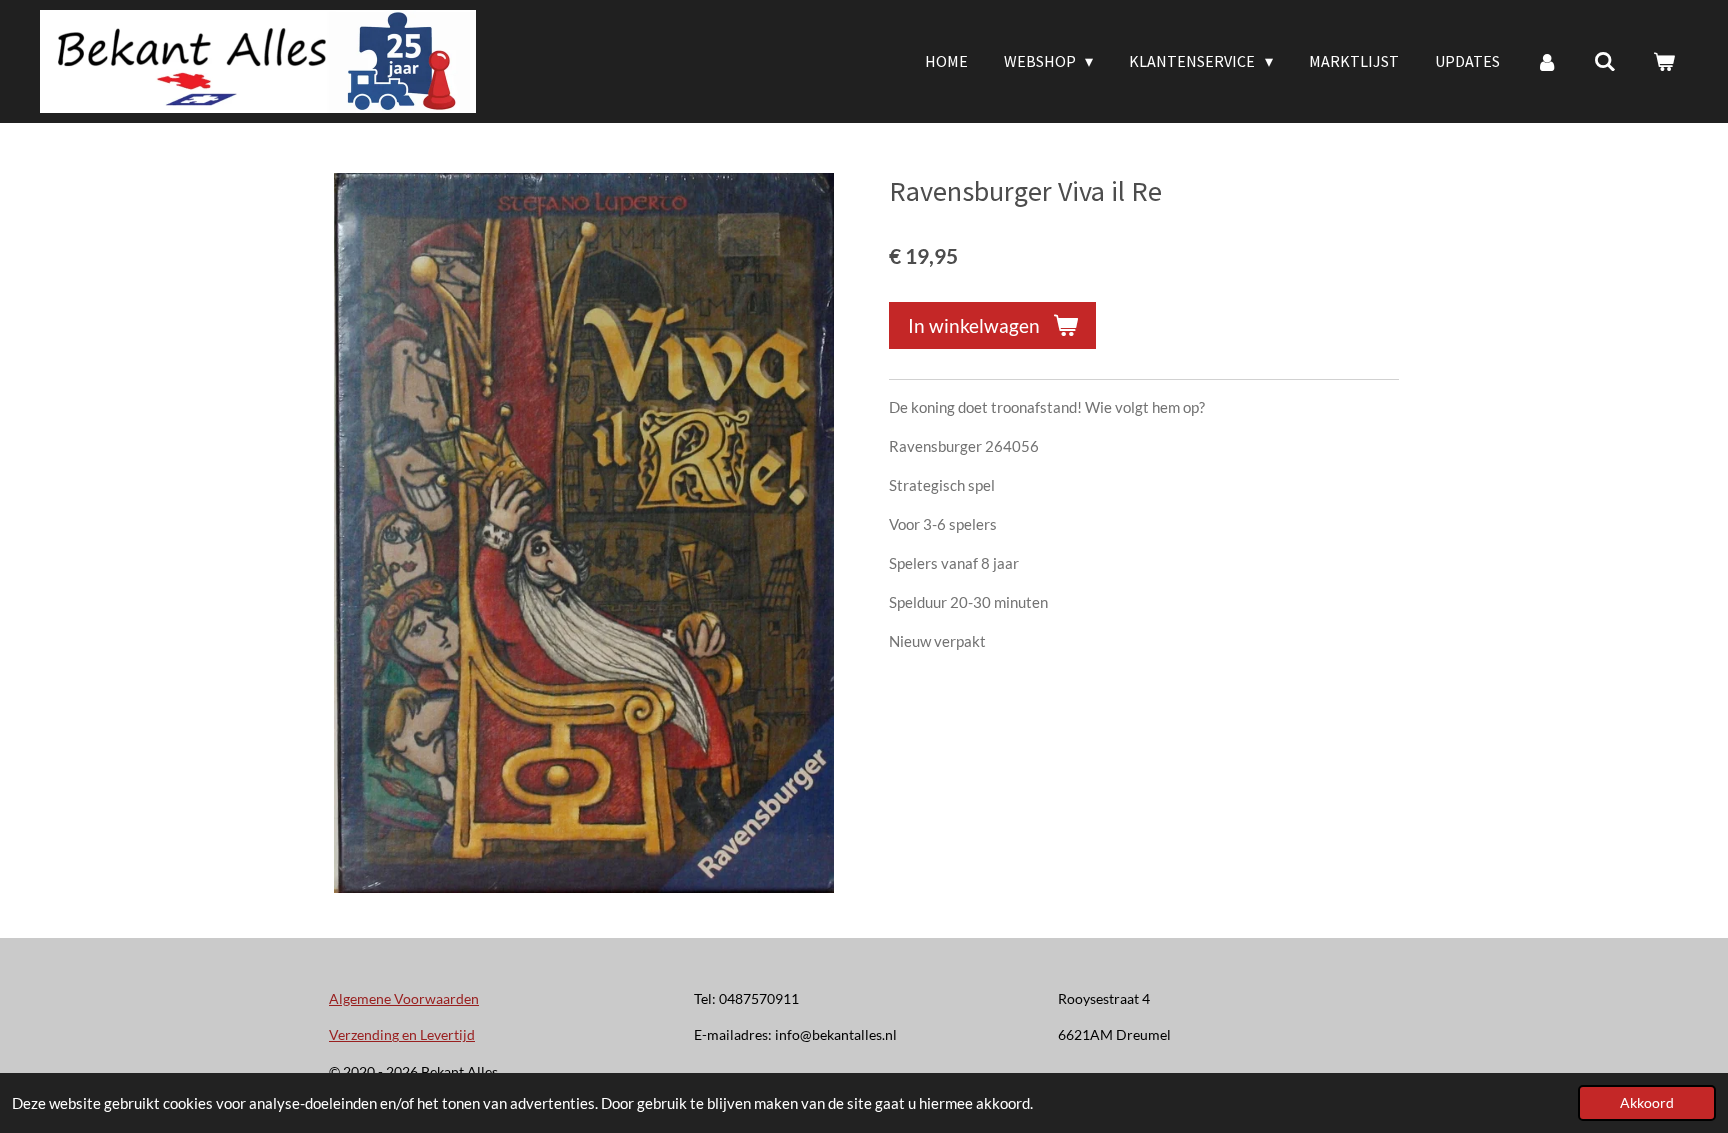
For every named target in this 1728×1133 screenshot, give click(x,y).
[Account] (1547, 61)
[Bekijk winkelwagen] (1664, 61)
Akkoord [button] (1647, 1103)
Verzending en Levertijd (402, 1034)
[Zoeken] (1605, 61)
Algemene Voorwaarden (404, 998)
